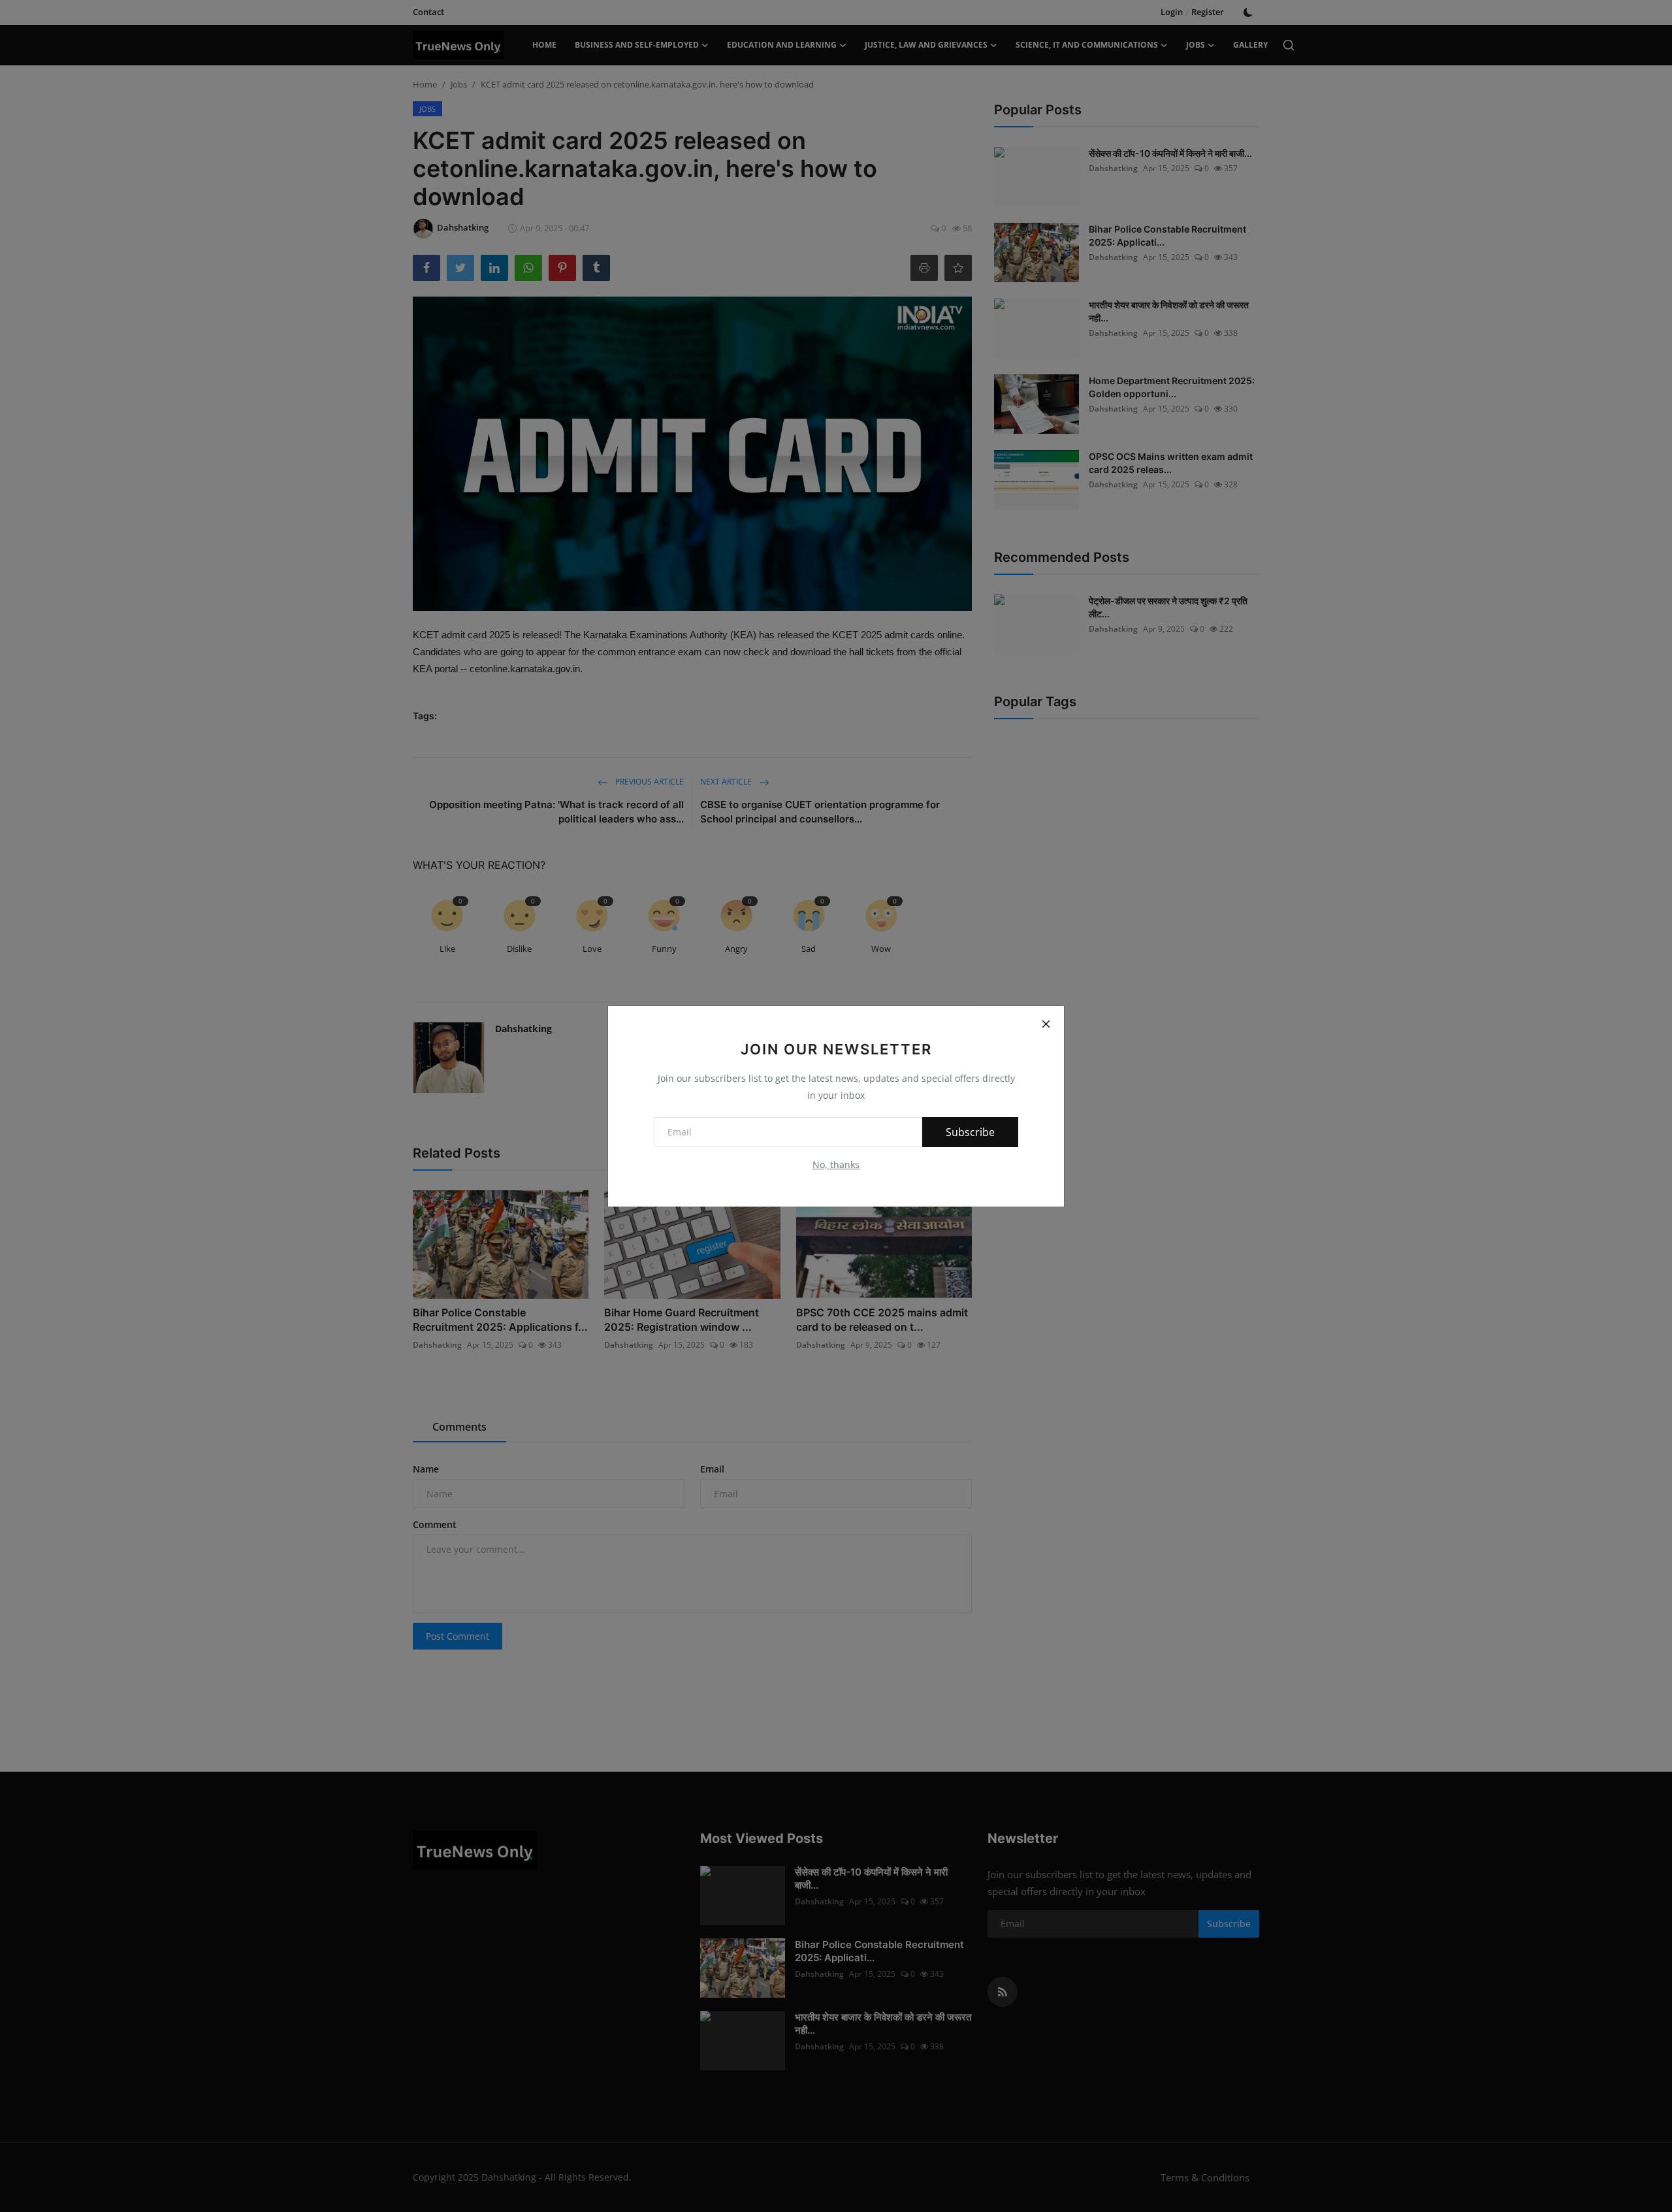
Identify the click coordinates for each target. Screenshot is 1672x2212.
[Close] (1046, 1024)
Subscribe (970, 1132)
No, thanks (836, 1164)
